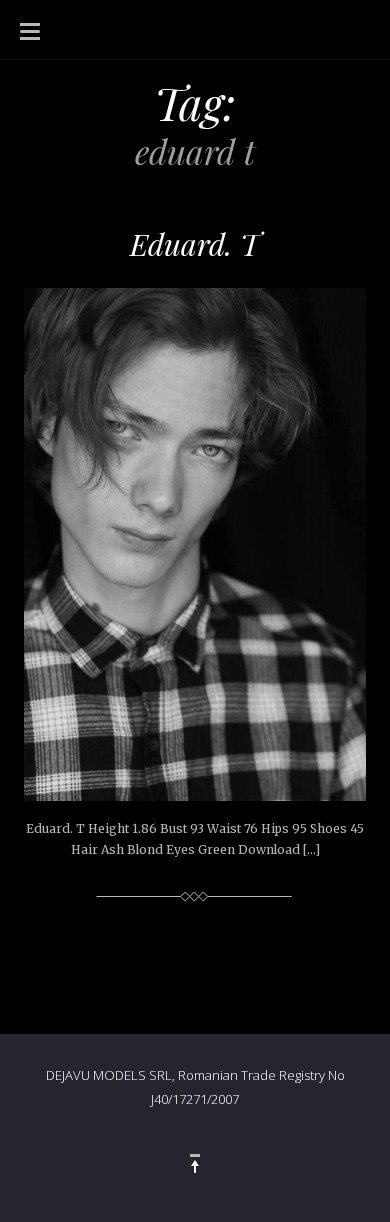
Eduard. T (195, 244)
